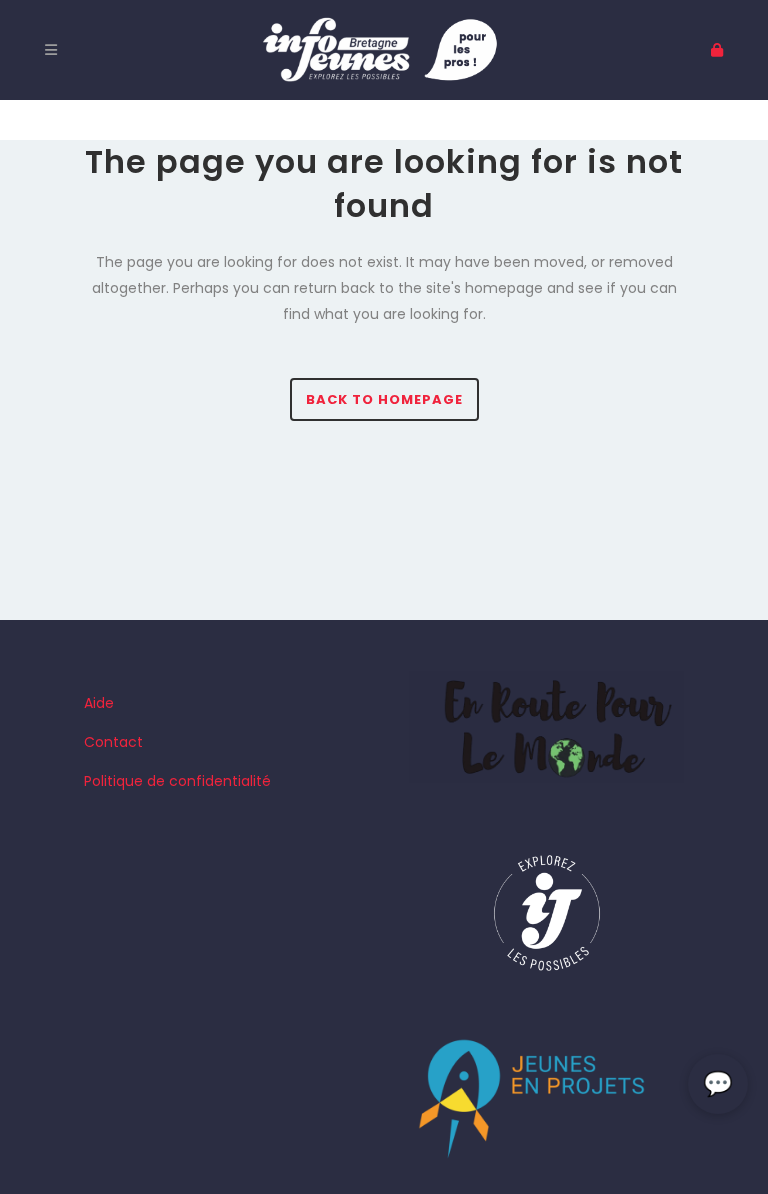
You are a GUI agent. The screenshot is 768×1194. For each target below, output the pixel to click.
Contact (113, 742)
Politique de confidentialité (177, 781)
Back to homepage (384, 399)
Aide (99, 703)
